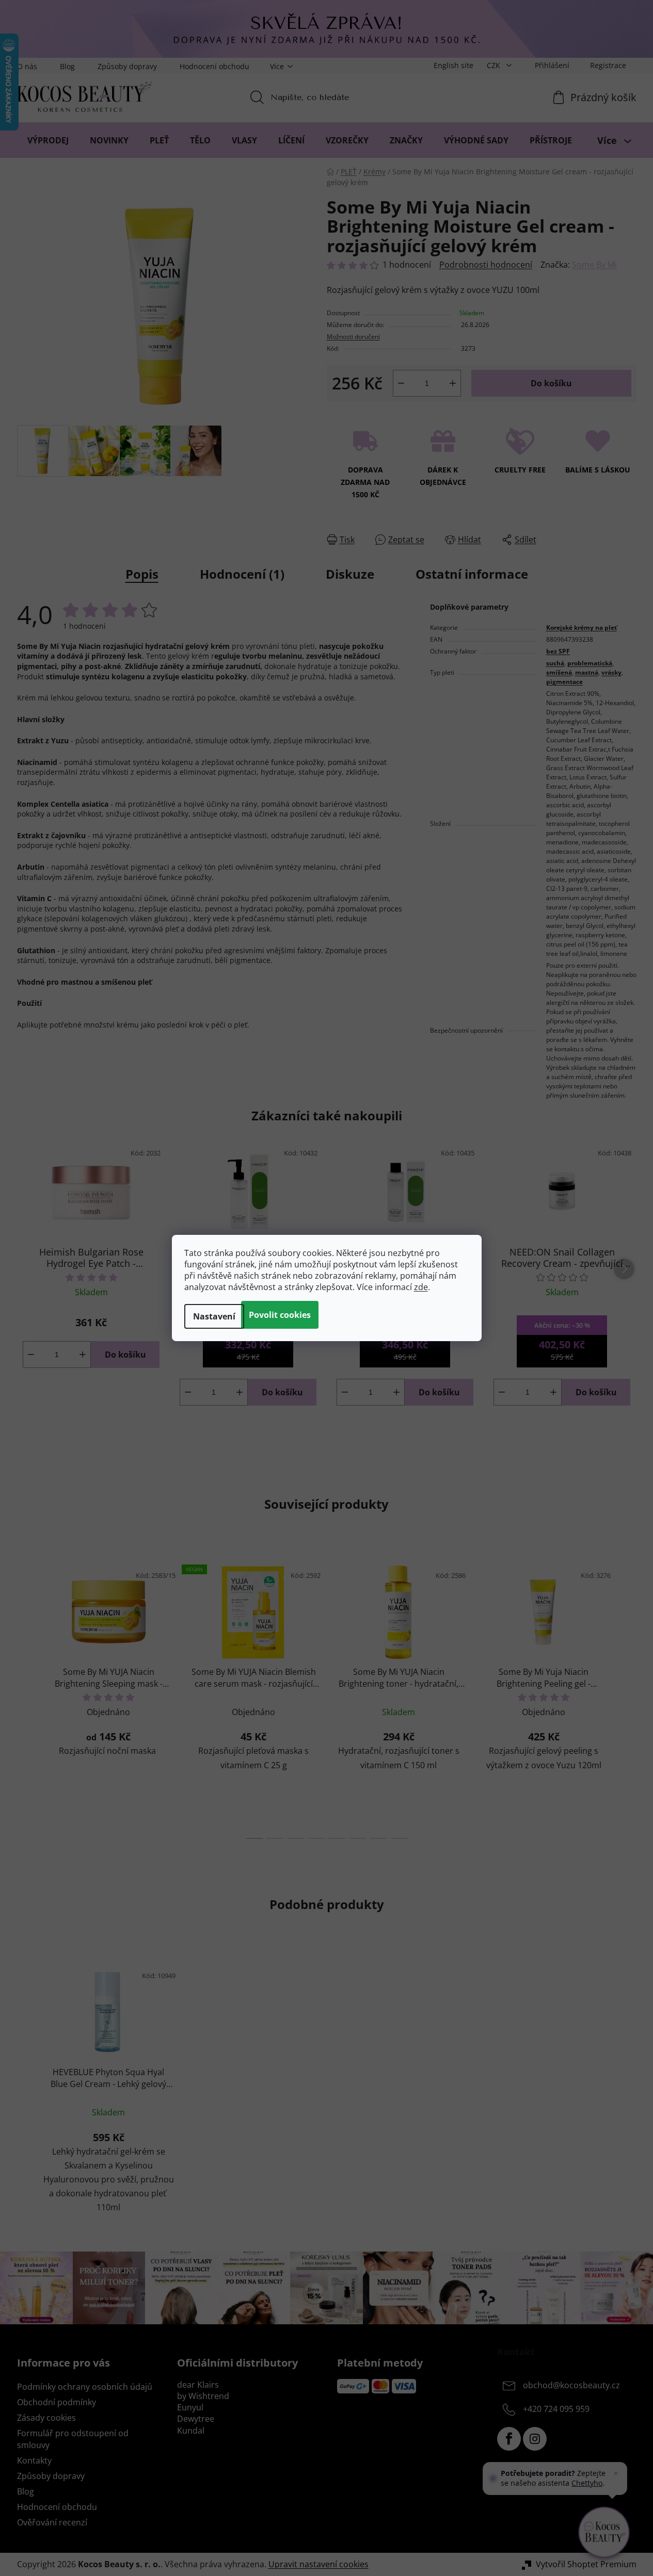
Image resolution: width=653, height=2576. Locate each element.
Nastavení (214, 1316)
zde (421, 1287)
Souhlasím (280, 1315)
